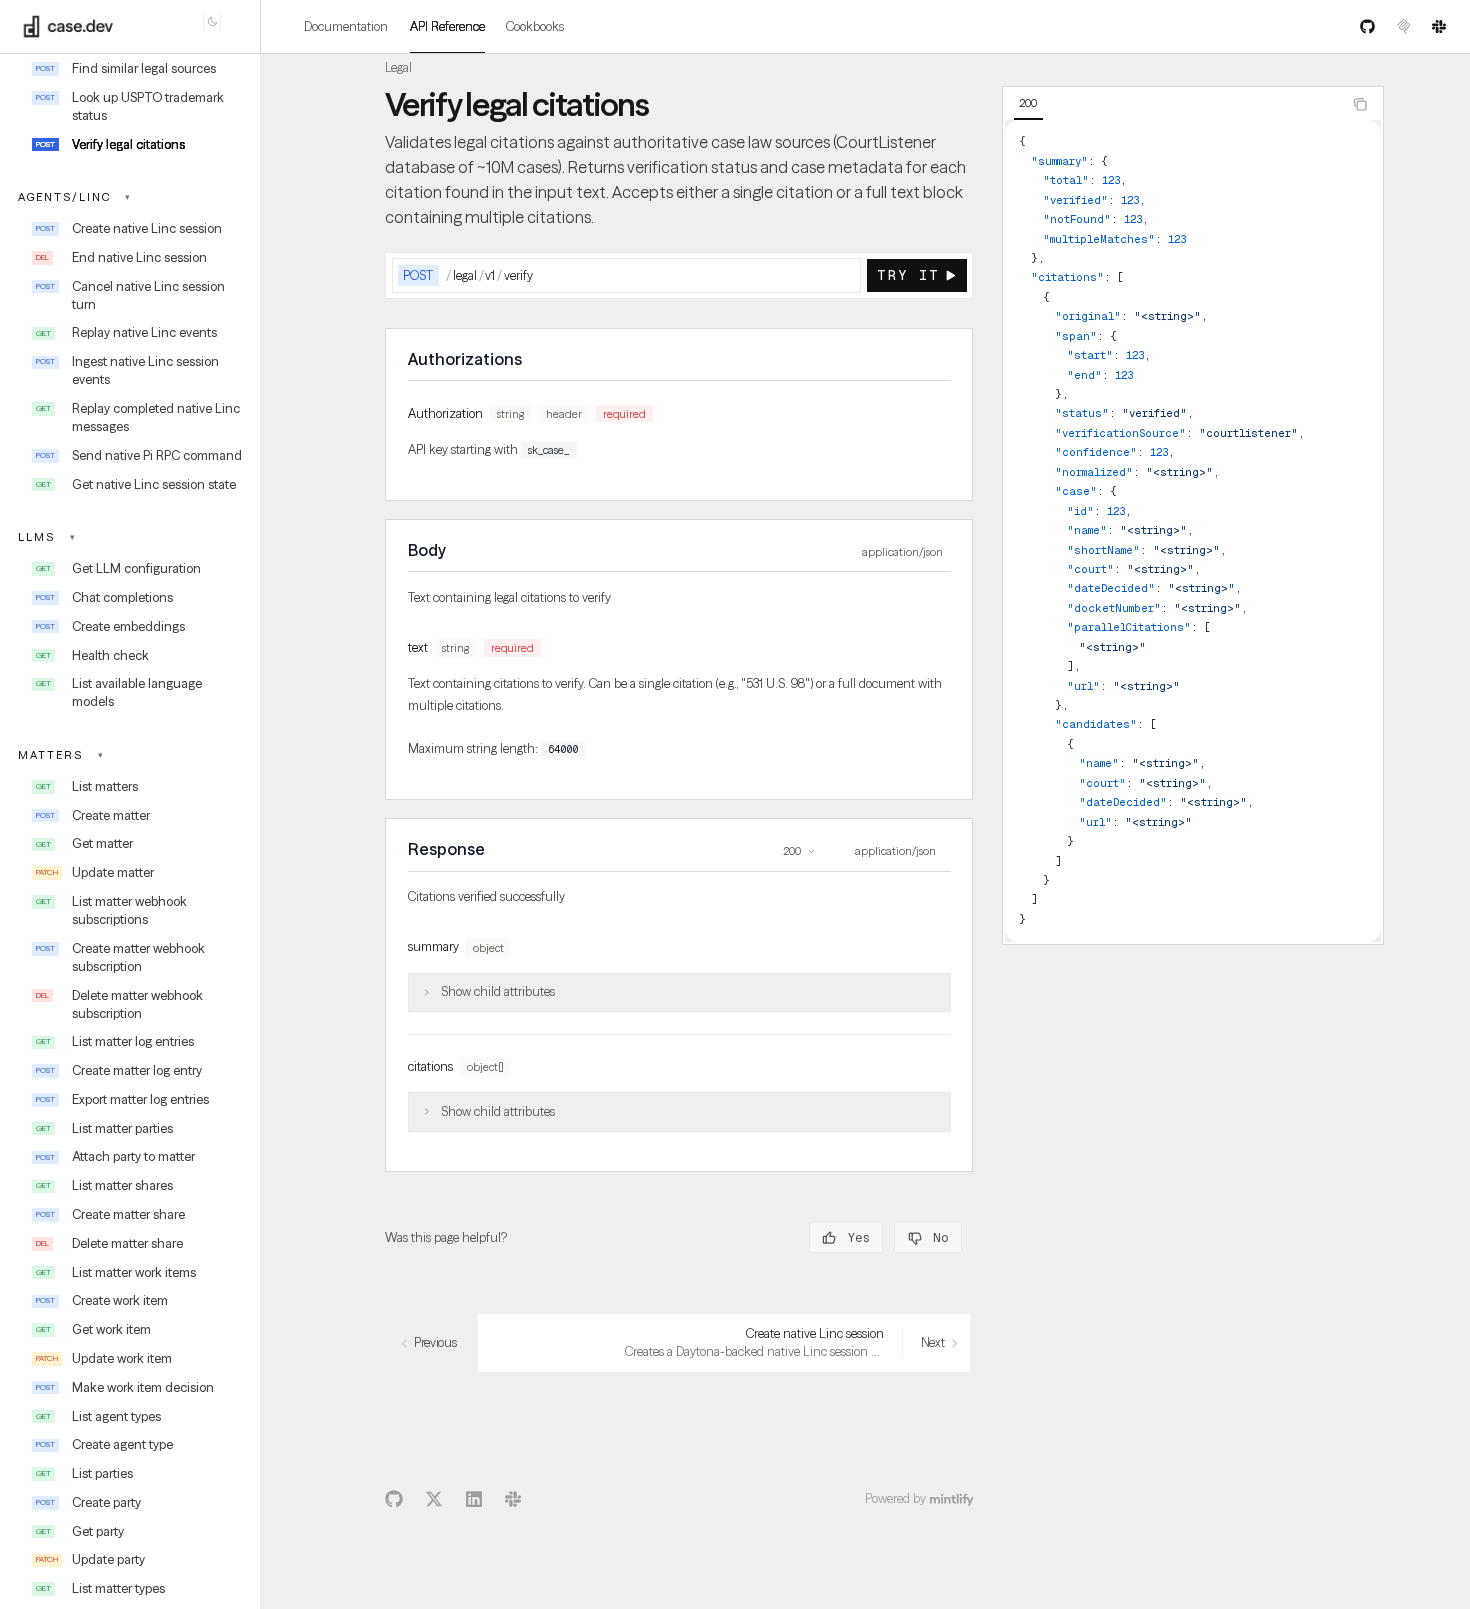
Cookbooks (535, 26)
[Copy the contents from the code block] (1359, 104)
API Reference (447, 26)
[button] (130, 197)
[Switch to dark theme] (212, 22)
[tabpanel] (1193, 531)
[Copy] (843, 275)
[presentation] (129, 835)
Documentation (346, 26)
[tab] (1028, 104)
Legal (398, 67)
